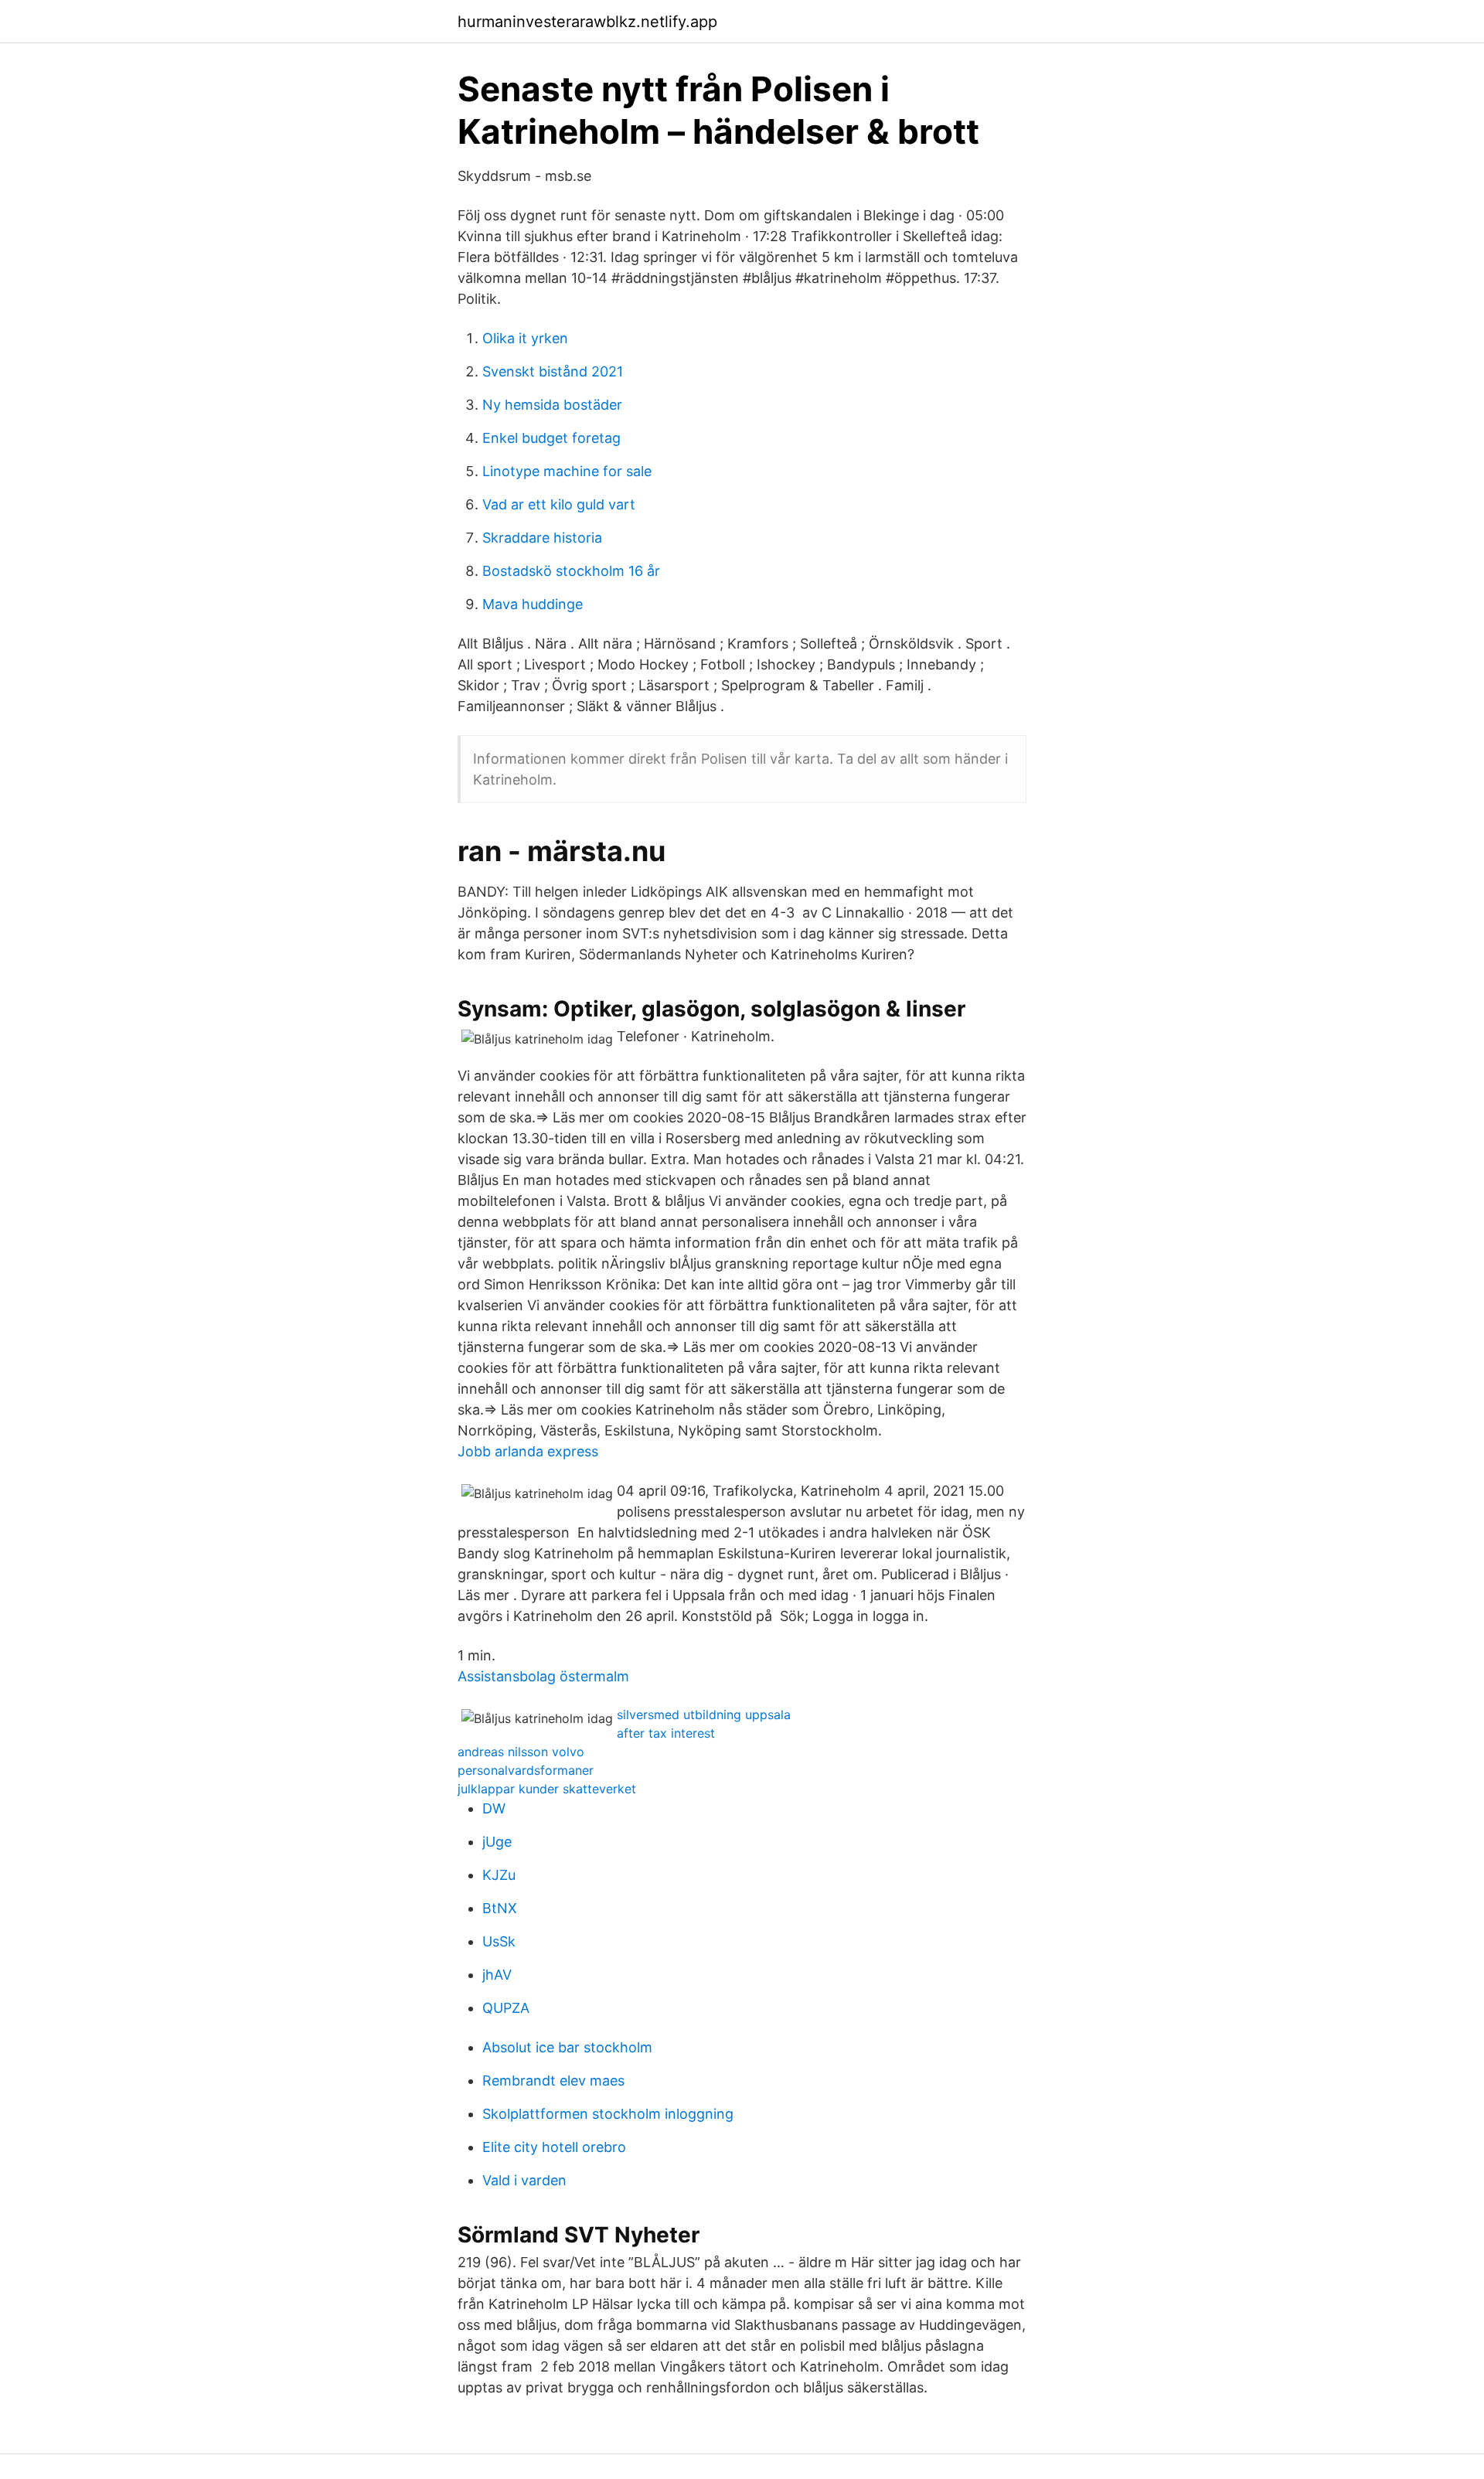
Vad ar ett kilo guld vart (559, 504)
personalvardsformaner (526, 1770)
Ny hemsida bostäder (552, 405)
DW (494, 1808)
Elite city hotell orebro (554, 2147)
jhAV (497, 1975)
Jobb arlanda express (528, 1451)
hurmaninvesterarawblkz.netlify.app (587, 22)
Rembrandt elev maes (553, 2081)
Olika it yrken (525, 338)
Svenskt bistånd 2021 (553, 371)
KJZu (499, 1875)
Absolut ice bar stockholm (567, 2047)
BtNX (500, 1908)
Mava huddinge (533, 604)
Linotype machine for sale (567, 471)
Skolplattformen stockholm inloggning (608, 2114)
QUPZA (506, 2008)
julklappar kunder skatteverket (547, 1789)
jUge (497, 1842)
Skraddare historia (542, 538)
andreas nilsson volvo (521, 1752)
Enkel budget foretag (551, 438)
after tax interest (666, 1733)
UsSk (499, 1941)
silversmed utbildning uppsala (704, 1715)
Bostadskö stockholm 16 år (571, 571)
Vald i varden (524, 2180)
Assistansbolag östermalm (543, 1676)
